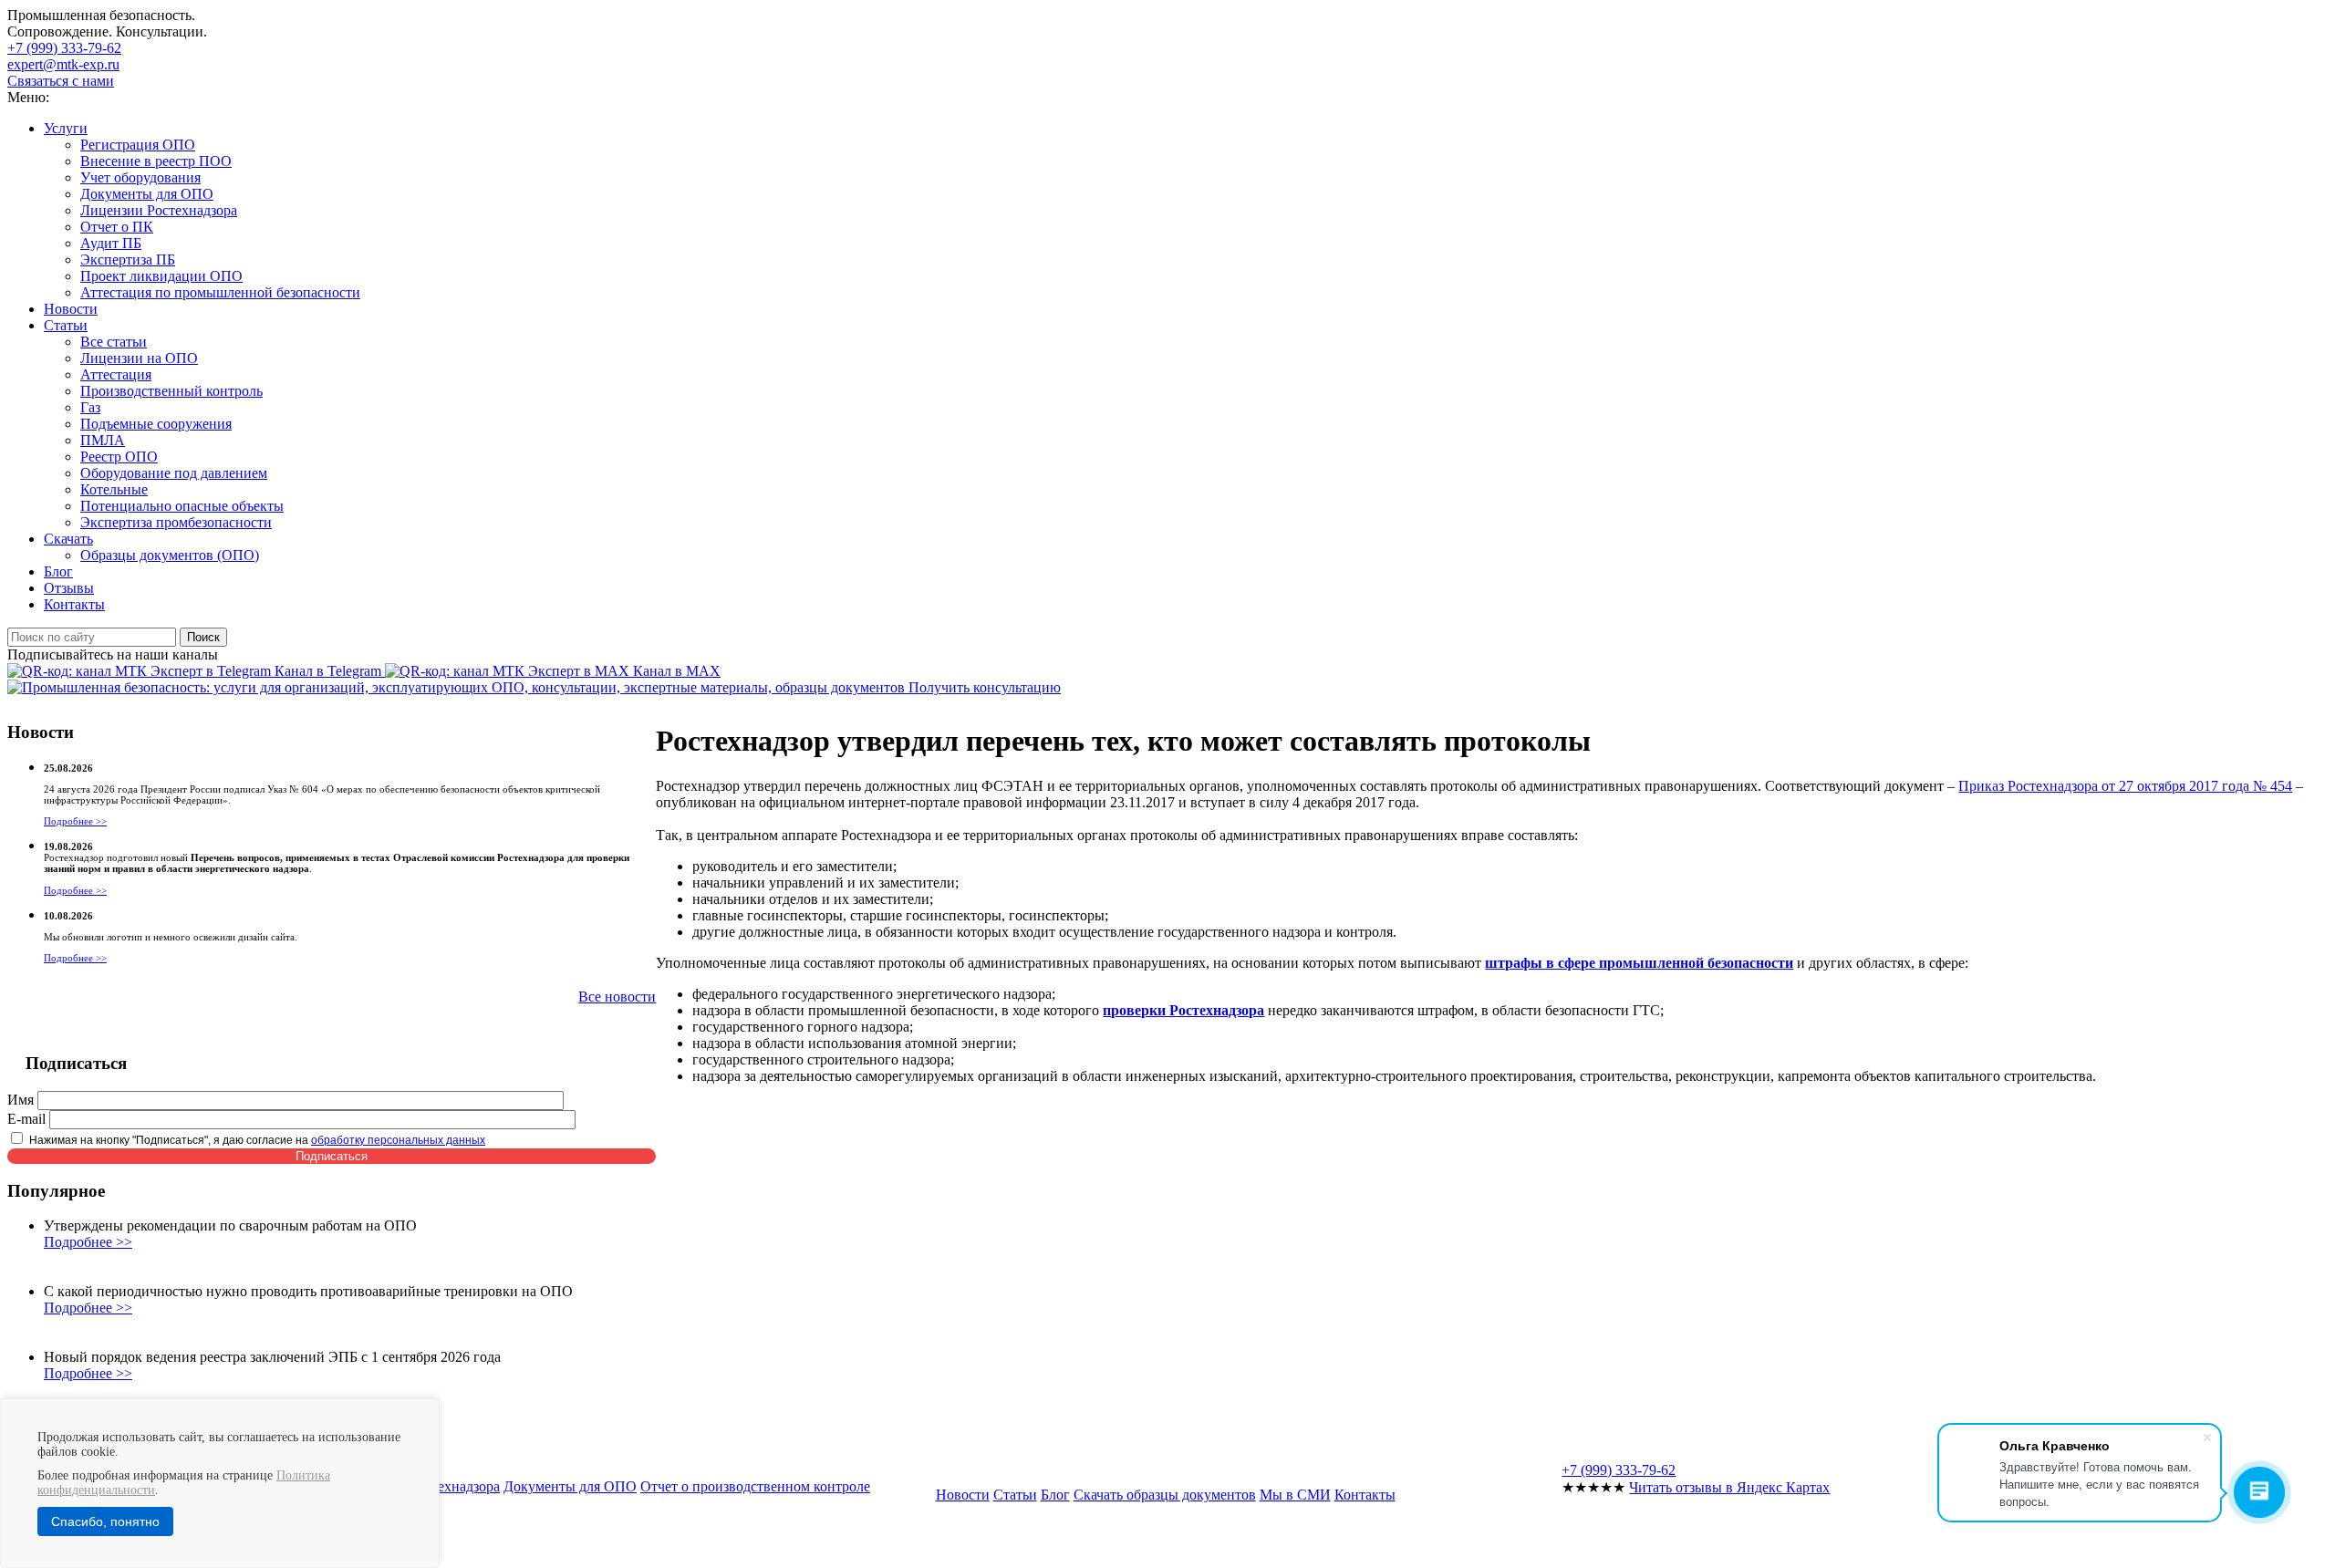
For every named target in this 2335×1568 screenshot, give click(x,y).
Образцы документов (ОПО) (170, 555)
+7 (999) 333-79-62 (1619, 1470)
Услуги (66, 128)
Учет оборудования (140, 177)
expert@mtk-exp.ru (63, 64)
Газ (90, 407)
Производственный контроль (171, 391)
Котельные (114, 489)
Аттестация (116, 374)
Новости (71, 309)
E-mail (26, 1119)
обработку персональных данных (398, 1140)
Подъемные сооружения (156, 424)
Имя (21, 1100)
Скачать (68, 539)
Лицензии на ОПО (139, 358)
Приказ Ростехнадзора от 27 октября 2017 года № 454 (2125, 786)
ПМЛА (103, 440)
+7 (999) (64, 48)
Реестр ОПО (119, 457)
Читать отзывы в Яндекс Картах (1729, 1487)
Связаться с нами (61, 81)
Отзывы (69, 588)
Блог (58, 571)
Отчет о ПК (117, 227)
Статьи (66, 325)
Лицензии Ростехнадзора (159, 210)
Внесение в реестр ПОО (156, 161)
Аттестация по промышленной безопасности (220, 292)
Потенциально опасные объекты (182, 506)
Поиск (203, 637)
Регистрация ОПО (138, 145)
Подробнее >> (75, 821)
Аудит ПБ (111, 243)
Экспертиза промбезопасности (176, 522)
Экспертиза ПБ (128, 260)
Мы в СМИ (1295, 1495)
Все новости (617, 997)
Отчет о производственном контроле (755, 1486)
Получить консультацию (985, 687)
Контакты (74, 604)
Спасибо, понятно (105, 1521)
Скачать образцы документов (1165, 1495)
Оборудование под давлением (174, 473)
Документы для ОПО (147, 194)
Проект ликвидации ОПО (161, 276)
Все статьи (114, 342)
